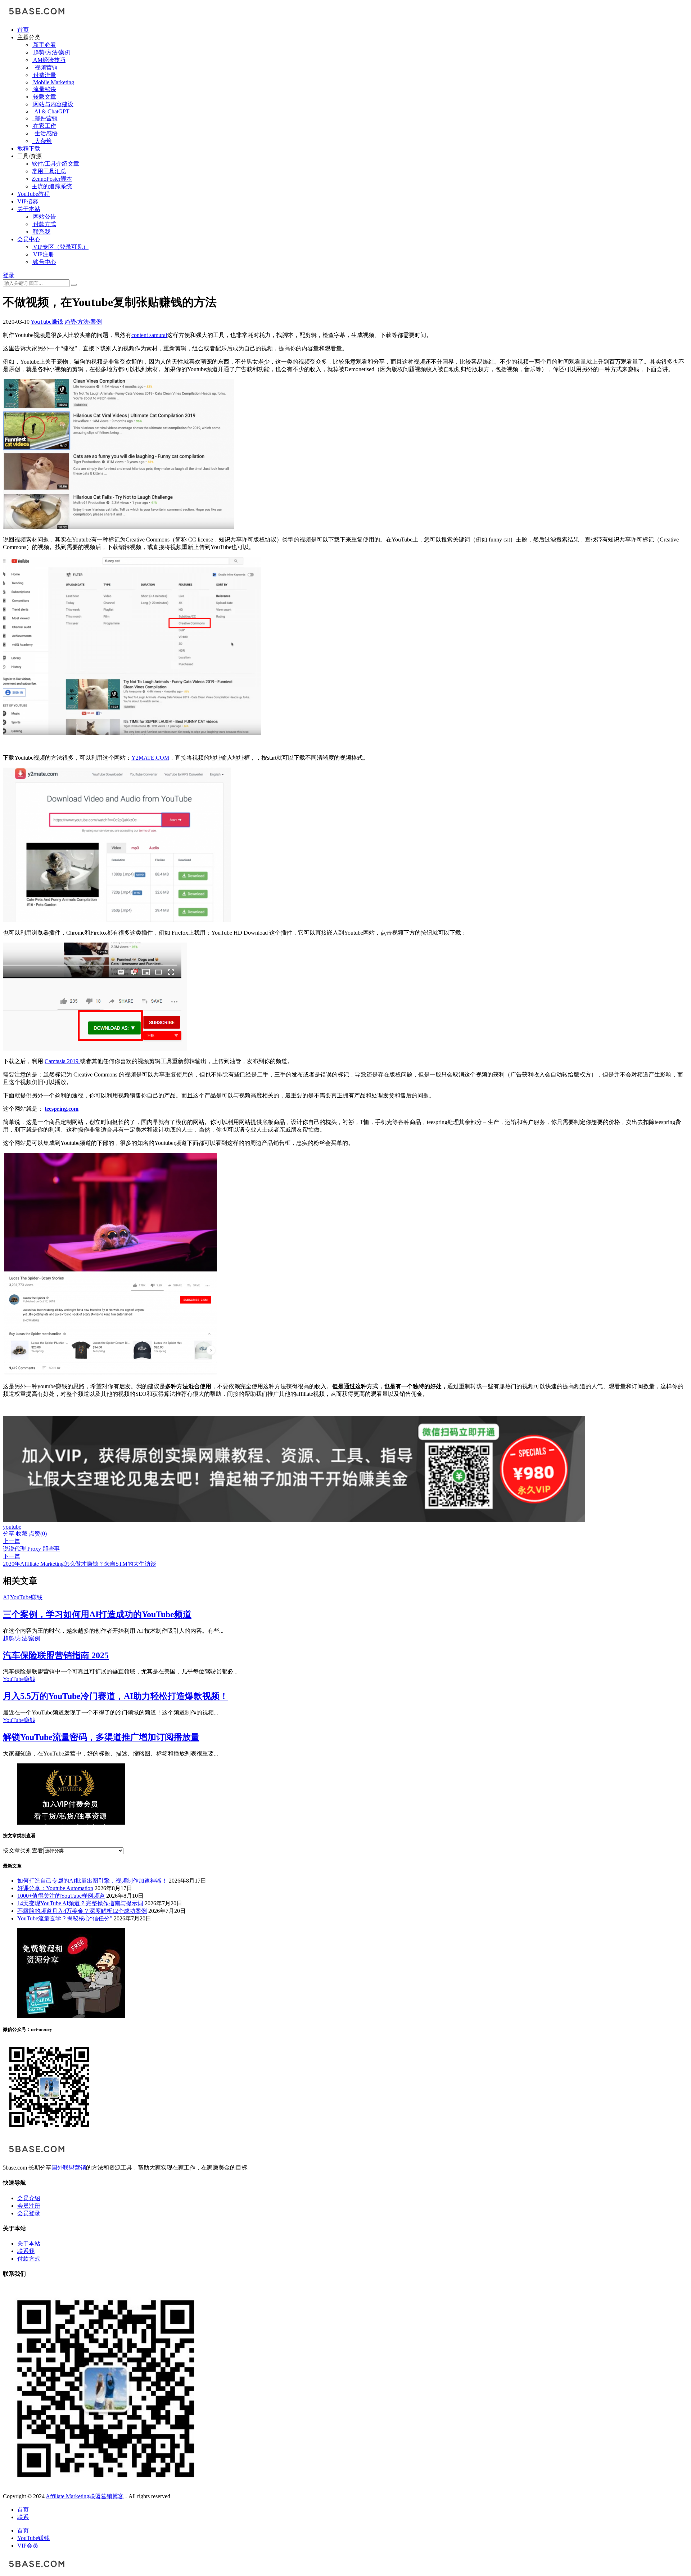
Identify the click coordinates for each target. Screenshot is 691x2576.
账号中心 (44, 262)
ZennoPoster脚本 (52, 179)
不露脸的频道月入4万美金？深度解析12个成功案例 (82, 1911)
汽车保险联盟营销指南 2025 (56, 1655)
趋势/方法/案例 (51, 52)
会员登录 (29, 2213)
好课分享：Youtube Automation (55, 1888)
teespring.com (62, 1109)
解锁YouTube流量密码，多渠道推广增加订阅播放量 (101, 1737)
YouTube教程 (33, 194)
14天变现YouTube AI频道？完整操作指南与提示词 (80, 1903)
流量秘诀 (44, 89)
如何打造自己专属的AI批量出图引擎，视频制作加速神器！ (92, 1881)
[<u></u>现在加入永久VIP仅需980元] (294, 1520)
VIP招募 (28, 201)
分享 (9, 1534)
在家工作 (44, 126)
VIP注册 (43, 254)
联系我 (41, 232)
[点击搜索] (74, 285)
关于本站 (29, 209)
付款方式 (44, 224)
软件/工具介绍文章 (55, 164)
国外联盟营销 (69, 2168)
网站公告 (44, 217)
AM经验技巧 (49, 60)
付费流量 (44, 75)
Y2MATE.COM (150, 758)
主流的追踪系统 (52, 186)
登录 (9, 275)
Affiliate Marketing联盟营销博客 (85, 2496)
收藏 (22, 1534)
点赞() (38, 1534)
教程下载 (29, 149)
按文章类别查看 (23, 1850)
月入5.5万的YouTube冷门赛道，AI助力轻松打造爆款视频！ (116, 1696)
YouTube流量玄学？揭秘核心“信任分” (65, 1918)
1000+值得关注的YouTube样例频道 (61, 1896)
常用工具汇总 (49, 171)
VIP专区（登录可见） (60, 247)
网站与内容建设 (53, 104)
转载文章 (44, 97)
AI (6, 1597)
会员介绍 (29, 2198)
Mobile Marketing (53, 82)
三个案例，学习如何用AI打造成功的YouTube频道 (97, 1614)
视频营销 (45, 68)
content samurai (149, 335)
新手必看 (44, 45)
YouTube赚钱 (47, 322)
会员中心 (29, 239)
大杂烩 (42, 141)
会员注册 (29, 2206)
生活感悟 (45, 133)
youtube (12, 1527)
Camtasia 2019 (62, 1061)
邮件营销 (45, 118)
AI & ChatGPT (51, 111)
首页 (23, 30)
